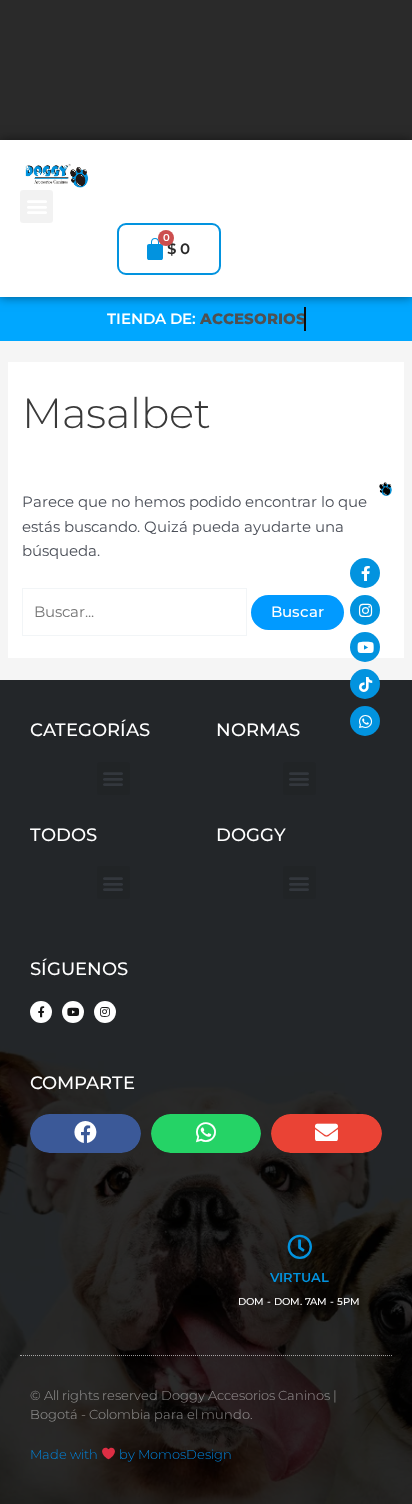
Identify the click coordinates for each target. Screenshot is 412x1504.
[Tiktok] (365, 684)
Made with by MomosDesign (131, 1454)
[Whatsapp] (365, 721)
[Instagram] (365, 610)
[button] (36, 206)
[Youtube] (365, 647)
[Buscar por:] (136, 612)
